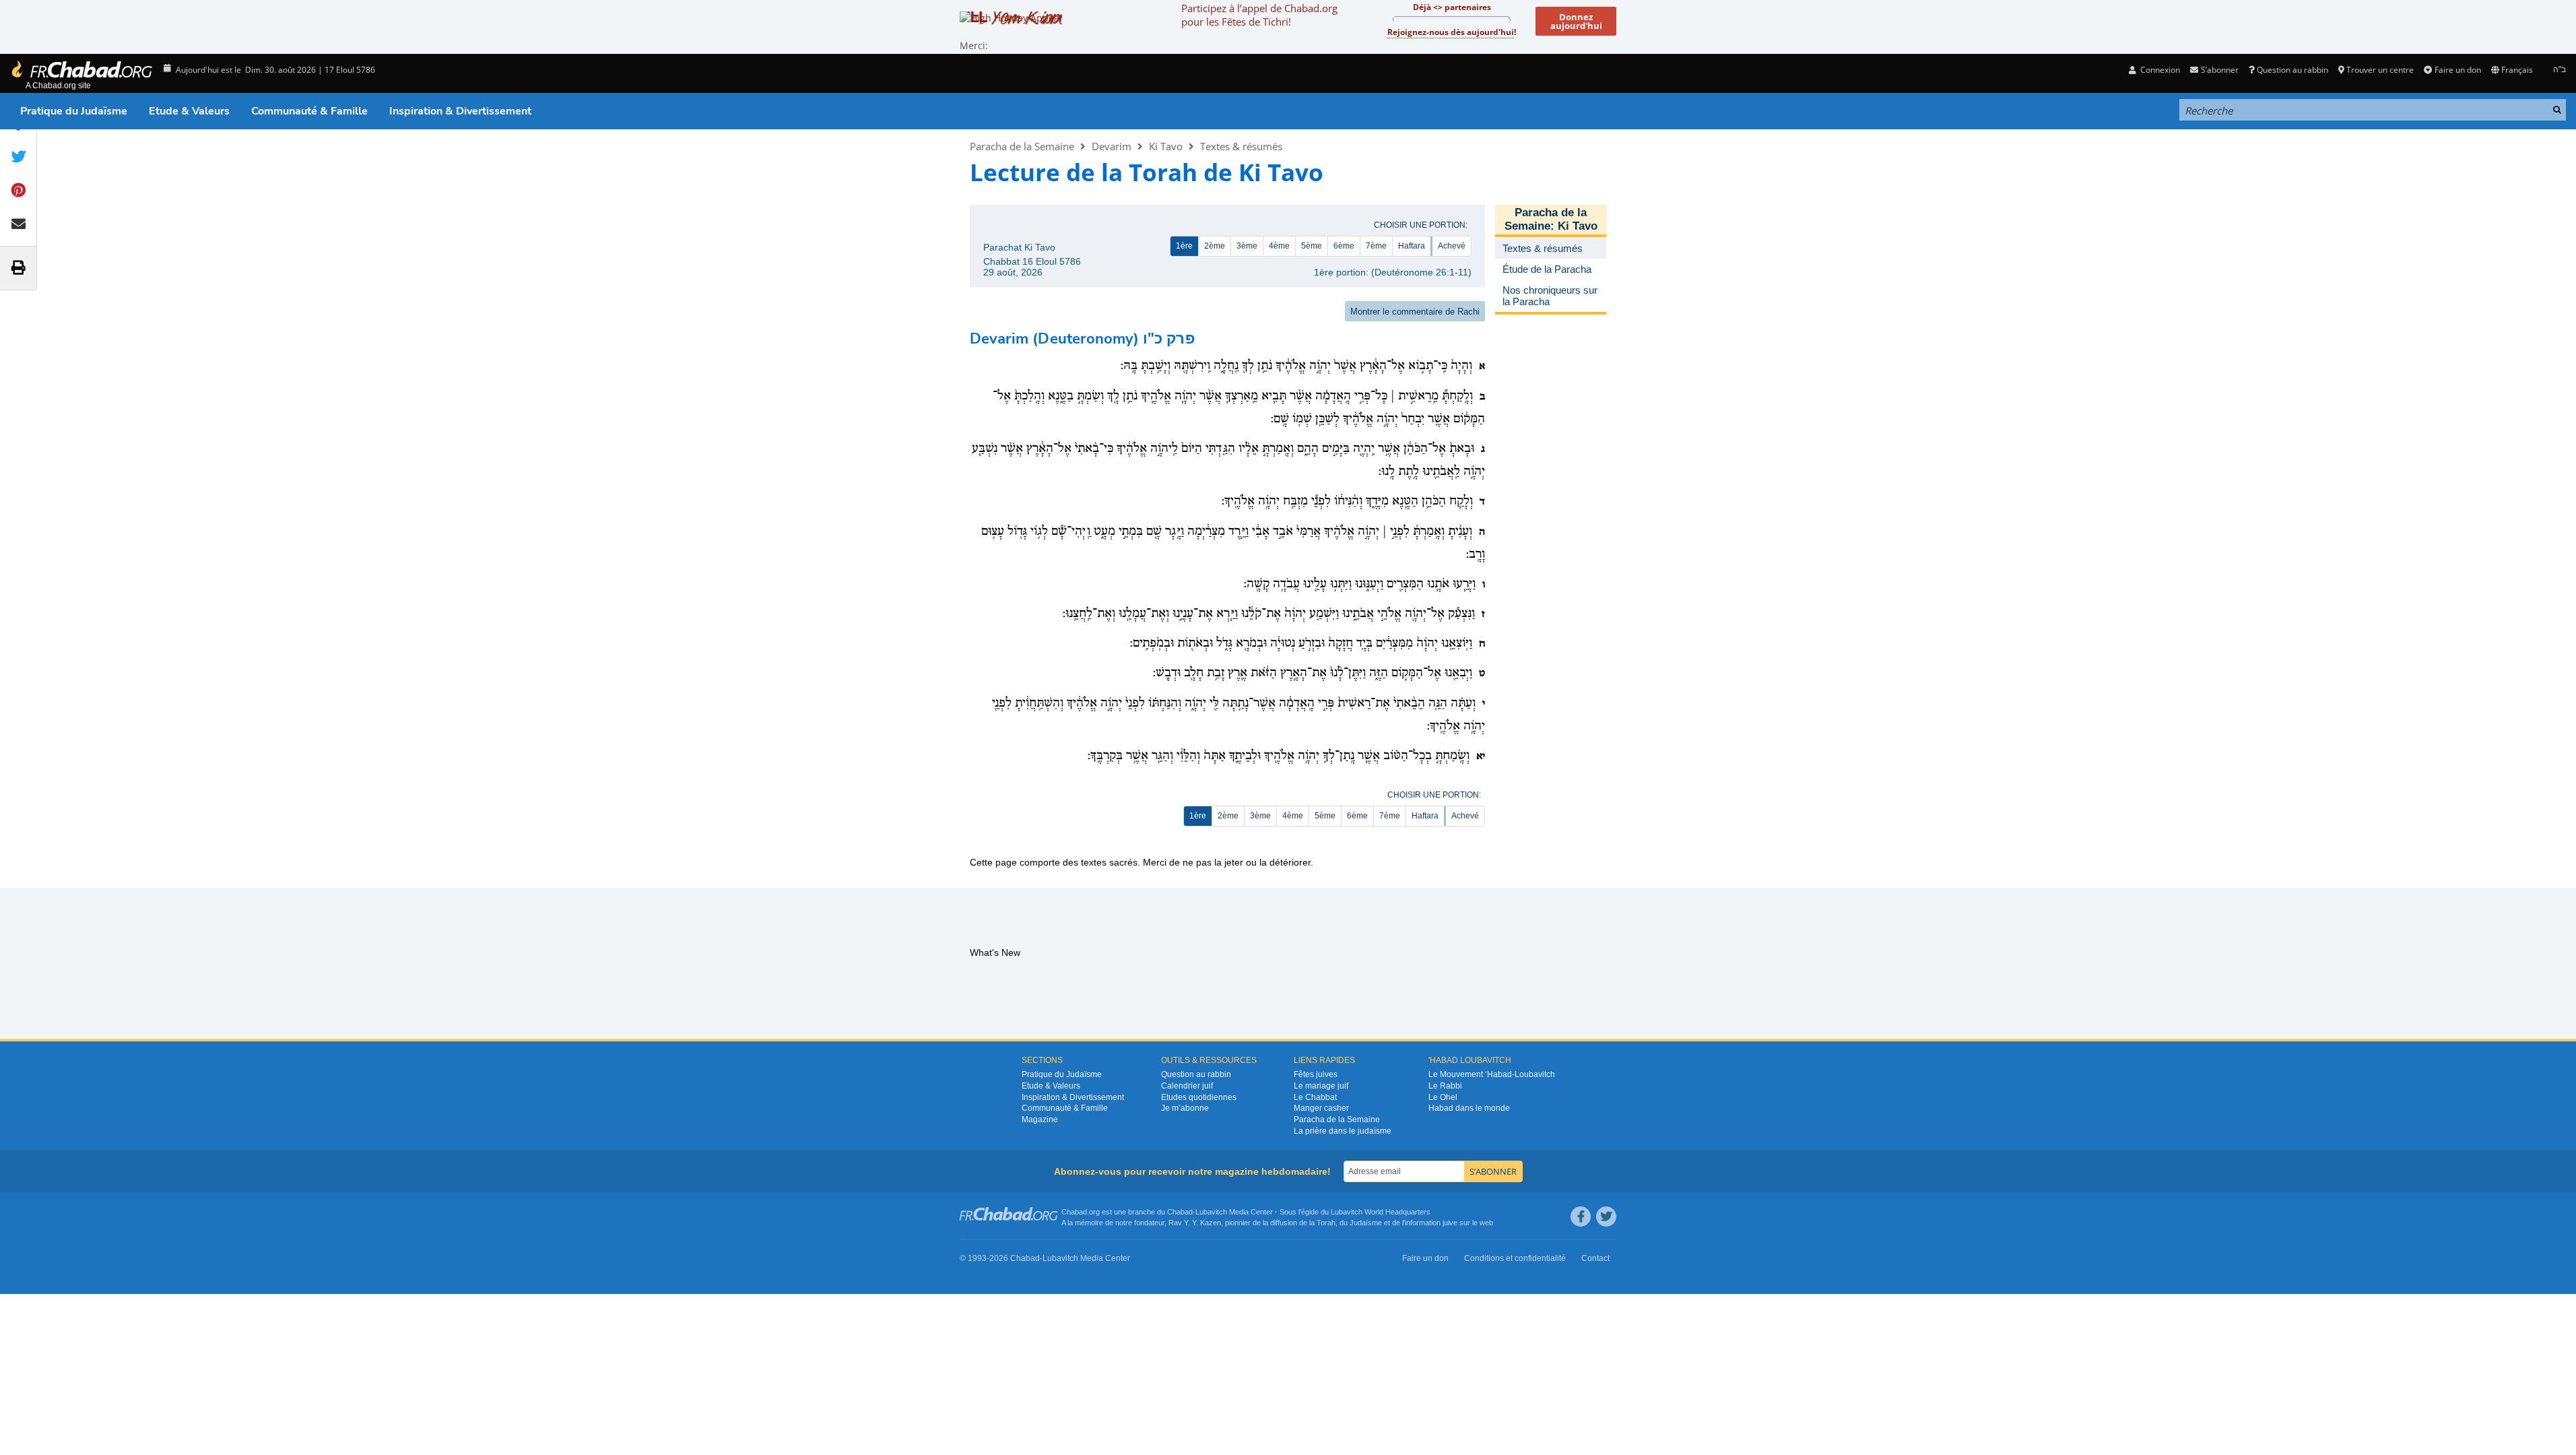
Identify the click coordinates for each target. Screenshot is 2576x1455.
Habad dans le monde (1469, 1108)
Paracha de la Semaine (1022, 146)
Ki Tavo (1166, 146)
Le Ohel (1443, 1097)
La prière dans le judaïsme (1343, 1131)
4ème (1279, 246)
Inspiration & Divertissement (460, 111)
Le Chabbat (1315, 1097)
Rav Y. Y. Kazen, (1196, 1223)
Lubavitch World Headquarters (1381, 1212)
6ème (1344, 246)
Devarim (1112, 146)
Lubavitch (1211, 1212)
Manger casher (1321, 1108)
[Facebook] (1581, 1217)
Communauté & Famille (309, 111)
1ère (1184, 246)
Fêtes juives (1316, 1074)
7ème (1376, 246)
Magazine (1040, 1120)
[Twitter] (1606, 1217)
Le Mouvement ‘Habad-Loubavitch (1492, 1074)
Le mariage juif (1321, 1086)
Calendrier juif (1187, 1086)
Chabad (1180, 1212)
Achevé (1452, 246)
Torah (1326, 1223)
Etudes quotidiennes (1199, 1097)
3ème (1247, 246)
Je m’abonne (1185, 1108)
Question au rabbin (2292, 70)
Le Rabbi (1445, 1086)
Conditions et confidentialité (1515, 1258)
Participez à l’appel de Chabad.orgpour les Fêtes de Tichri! (1259, 15)
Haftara (1412, 246)
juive (1450, 1223)
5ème (1312, 246)
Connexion (2159, 70)
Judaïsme (1366, 1223)
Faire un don (2457, 70)
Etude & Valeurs (189, 111)
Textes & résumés (1241, 146)
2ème (1215, 246)
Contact (1595, 1258)
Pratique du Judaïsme (74, 111)
